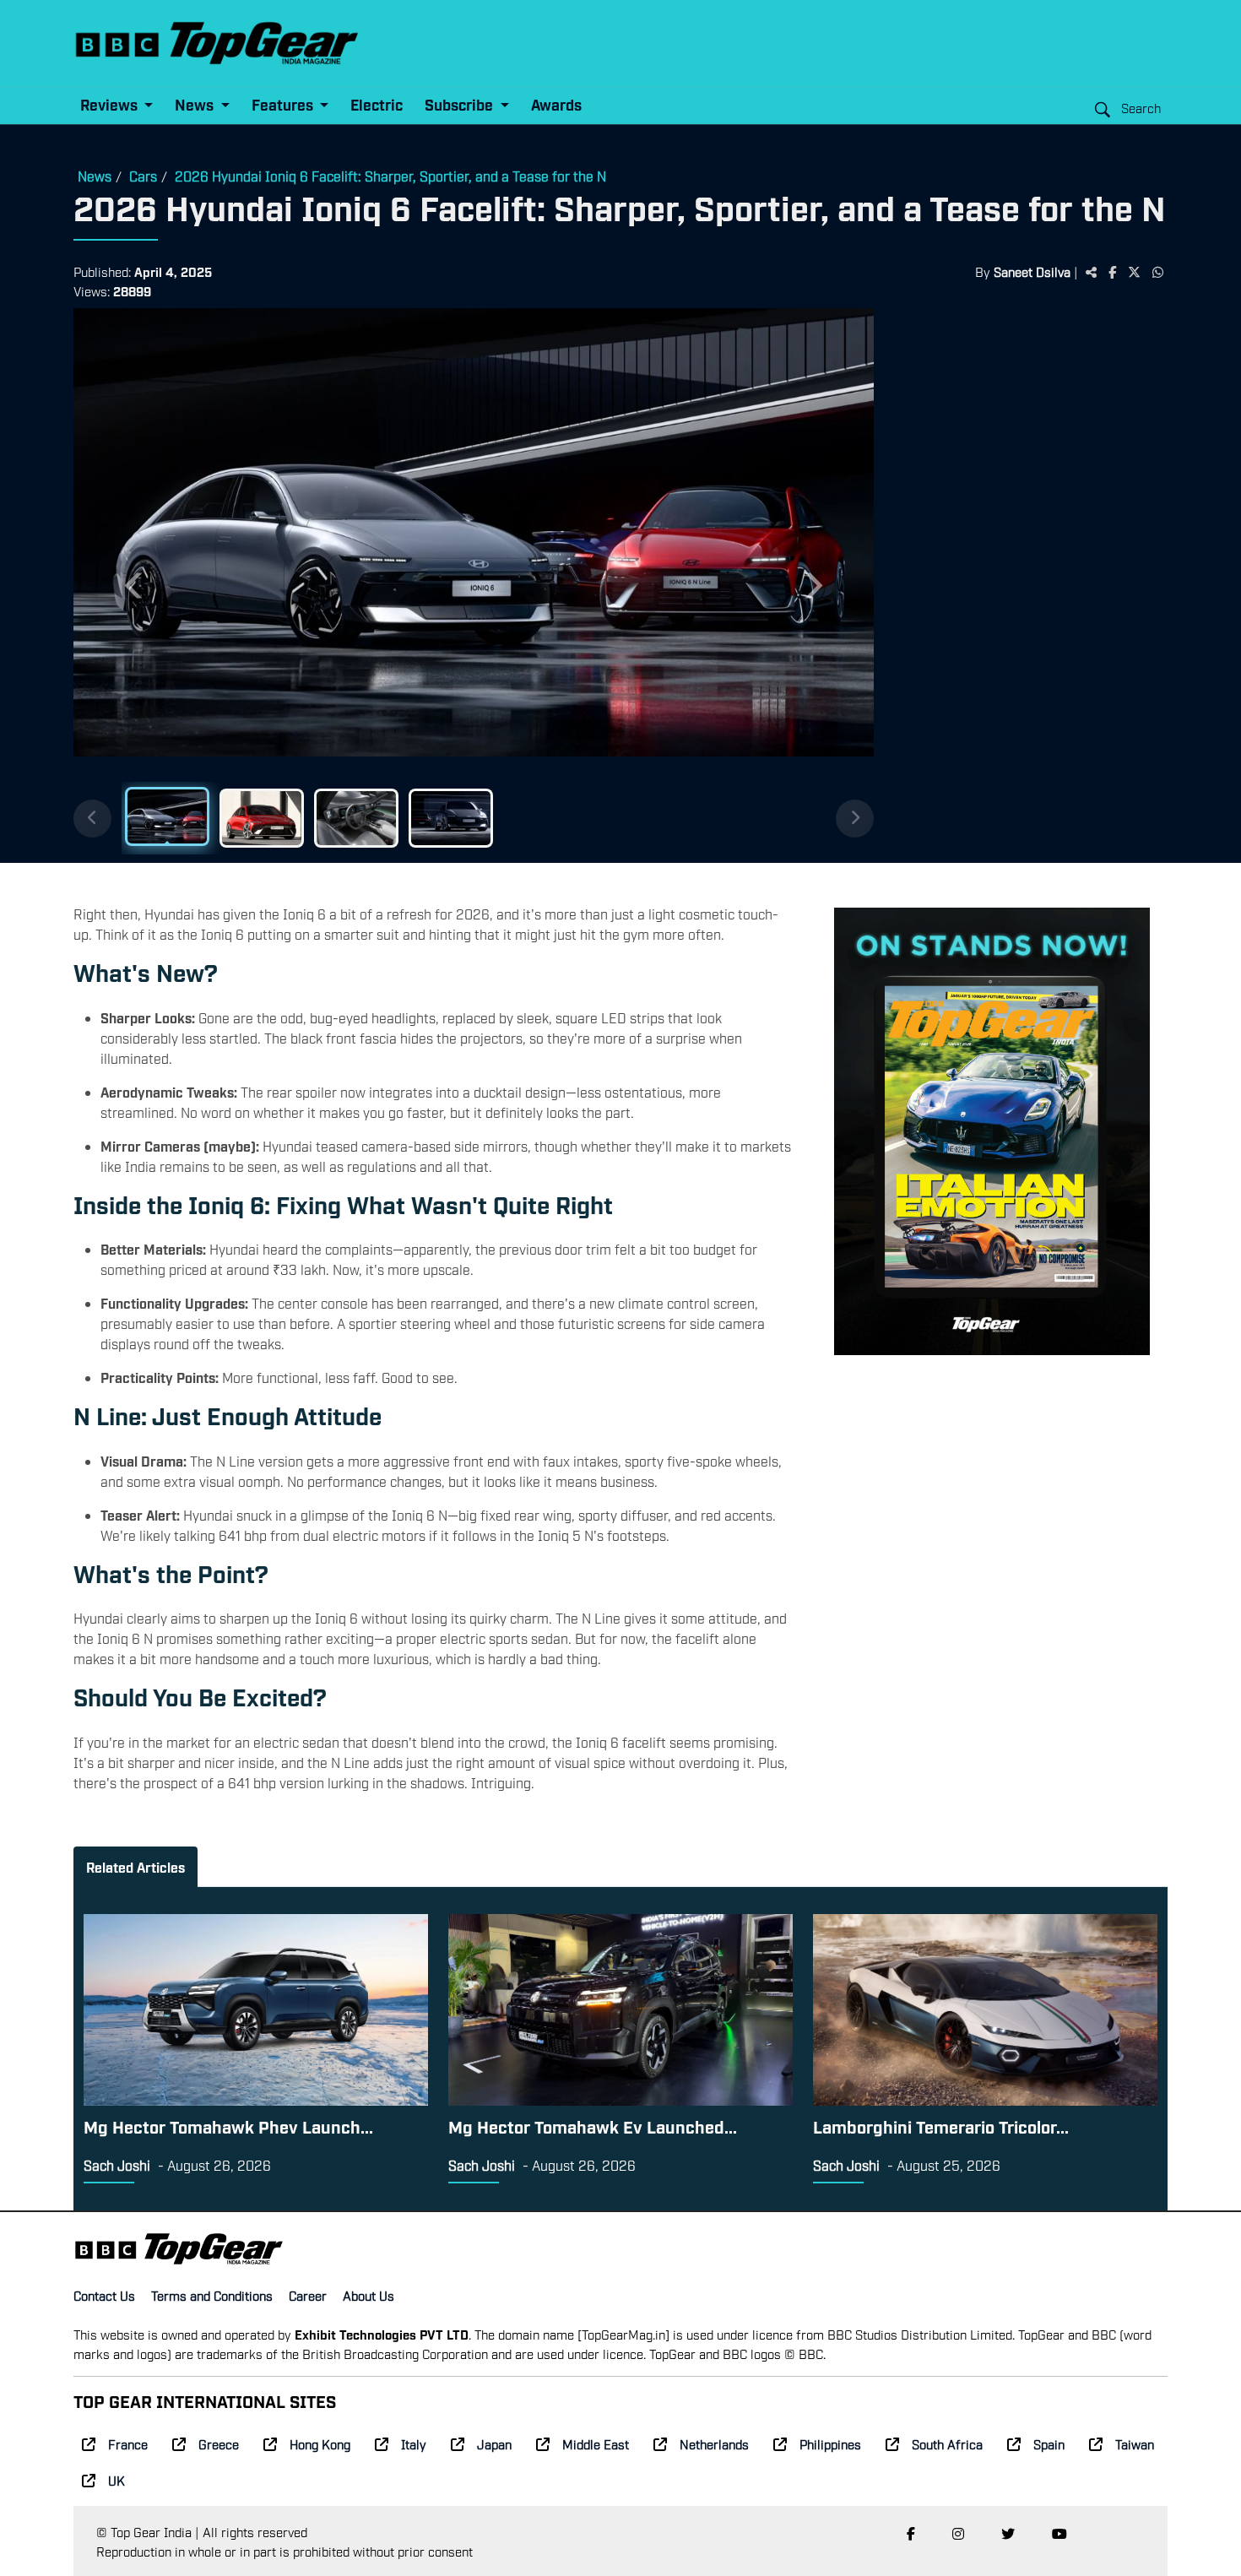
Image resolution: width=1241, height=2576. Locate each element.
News (95, 176)
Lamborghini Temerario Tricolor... (941, 2126)
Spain (1049, 2443)
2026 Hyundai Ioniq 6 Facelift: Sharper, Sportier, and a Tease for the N (390, 176)
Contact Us (104, 2295)
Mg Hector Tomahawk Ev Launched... (593, 2126)
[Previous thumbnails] (92, 819)
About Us (369, 2295)
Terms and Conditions (212, 2295)
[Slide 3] (356, 818)
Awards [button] (556, 104)
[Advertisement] (1029, 570)
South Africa (947, 2443)
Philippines (830, 2443)
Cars (143, 176)
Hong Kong (320, 2443)
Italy (414, 2443)
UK (117, 2480)
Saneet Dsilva (1032, 271)
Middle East (596, 2443)
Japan (494, 2443)
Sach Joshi (117, 2165)
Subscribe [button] (461, 104)
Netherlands (714, 2443)
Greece (219, 2443)
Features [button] (284, 104)
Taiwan (1135, 2443)
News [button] (196, 104)
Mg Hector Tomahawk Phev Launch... (228, 2126)
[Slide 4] (451, 818)
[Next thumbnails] (855, 819)
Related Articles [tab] (135, 1867)
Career (308, 2295)
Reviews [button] (111, 104)
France (128, 2443)
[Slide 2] (262, 818)
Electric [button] (377, 104)
